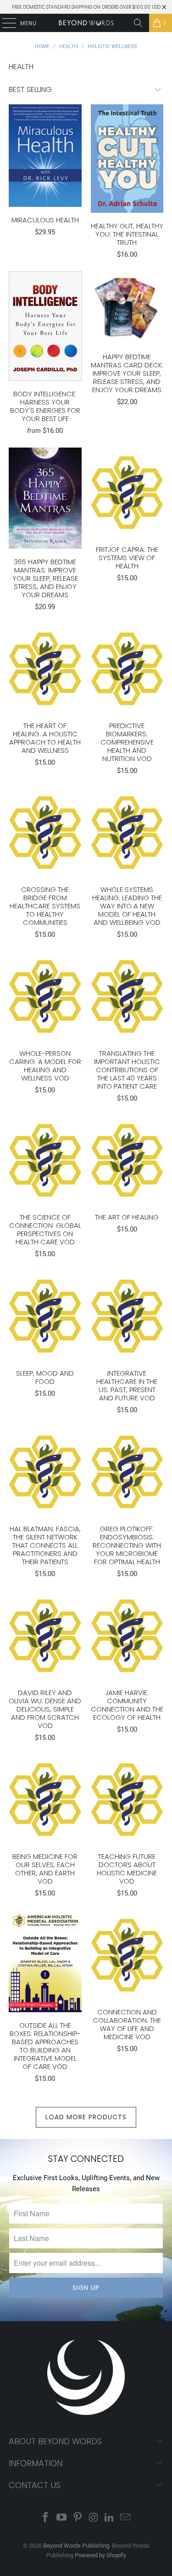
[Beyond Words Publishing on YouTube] (62, 2518)
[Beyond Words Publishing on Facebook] (46, 2518)
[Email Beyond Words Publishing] (125, 2518)
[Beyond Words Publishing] (86, 23)
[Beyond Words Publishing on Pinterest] (78, 2518)
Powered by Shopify (100, 2555)
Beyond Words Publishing (76, 2546)
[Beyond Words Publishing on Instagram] (94, 2518)
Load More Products (86, 2117)
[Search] (138, 23)
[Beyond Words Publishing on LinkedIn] (110, 2518)
